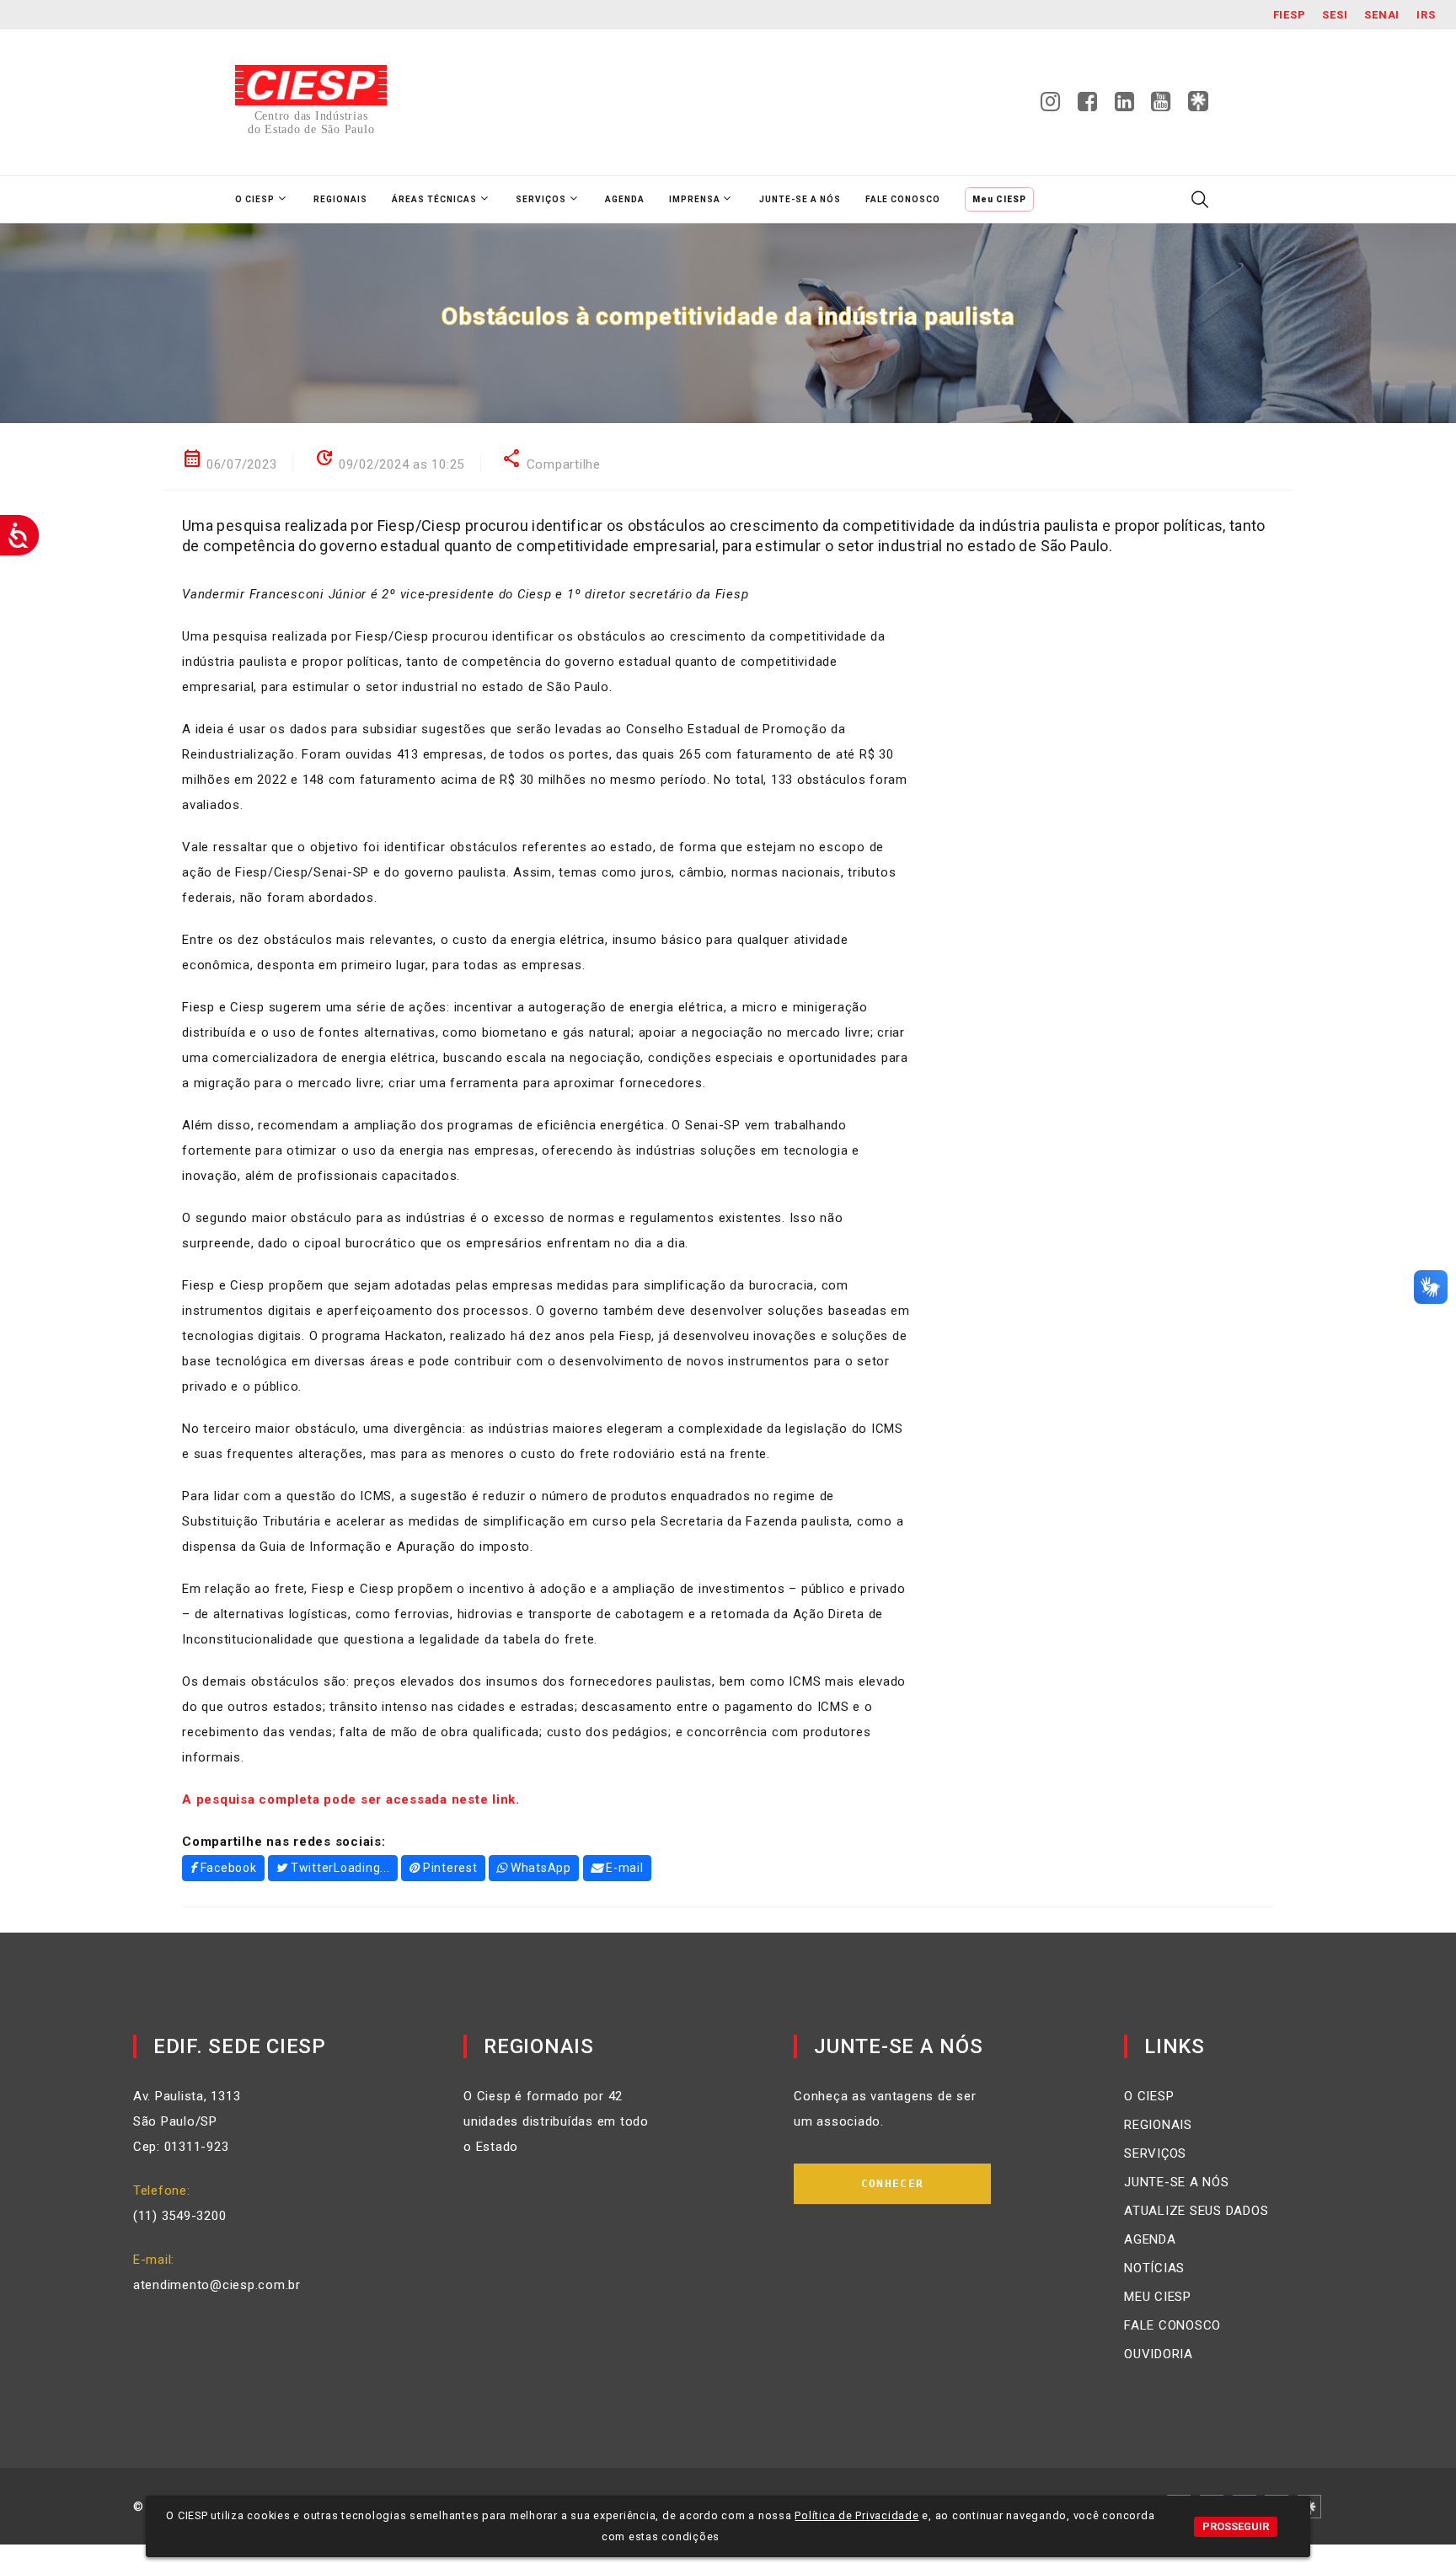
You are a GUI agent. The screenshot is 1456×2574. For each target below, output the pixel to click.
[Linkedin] (1125, 106)
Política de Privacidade (856, 2515)
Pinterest (450, 1868)
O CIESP (1149, 2096)
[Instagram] (1051, 106)
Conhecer (892, 2183)
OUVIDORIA (1159, 2354)
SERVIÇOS (1155, 2153)
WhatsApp (541, 1868)
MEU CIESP (1158, 2297)
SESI (1335, 15)
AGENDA (1150, 2239)
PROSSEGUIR (1236, 2526)
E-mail (625, 1868)
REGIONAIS (1158, 2125)
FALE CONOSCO (1172, 2325)
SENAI (1382, 15)
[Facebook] (1088, 106)
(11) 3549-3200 (180, 2216)
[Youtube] (1161, 106)
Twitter (340, 1868)
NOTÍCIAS (1154, 2268)
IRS (1426, 15)
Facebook (229, 1868)
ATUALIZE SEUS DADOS (1196, 2211)
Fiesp (1290, 15)
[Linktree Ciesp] (1198, 102)
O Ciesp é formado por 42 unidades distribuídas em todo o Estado (556, 2121)
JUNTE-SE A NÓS (1177, 2182)
